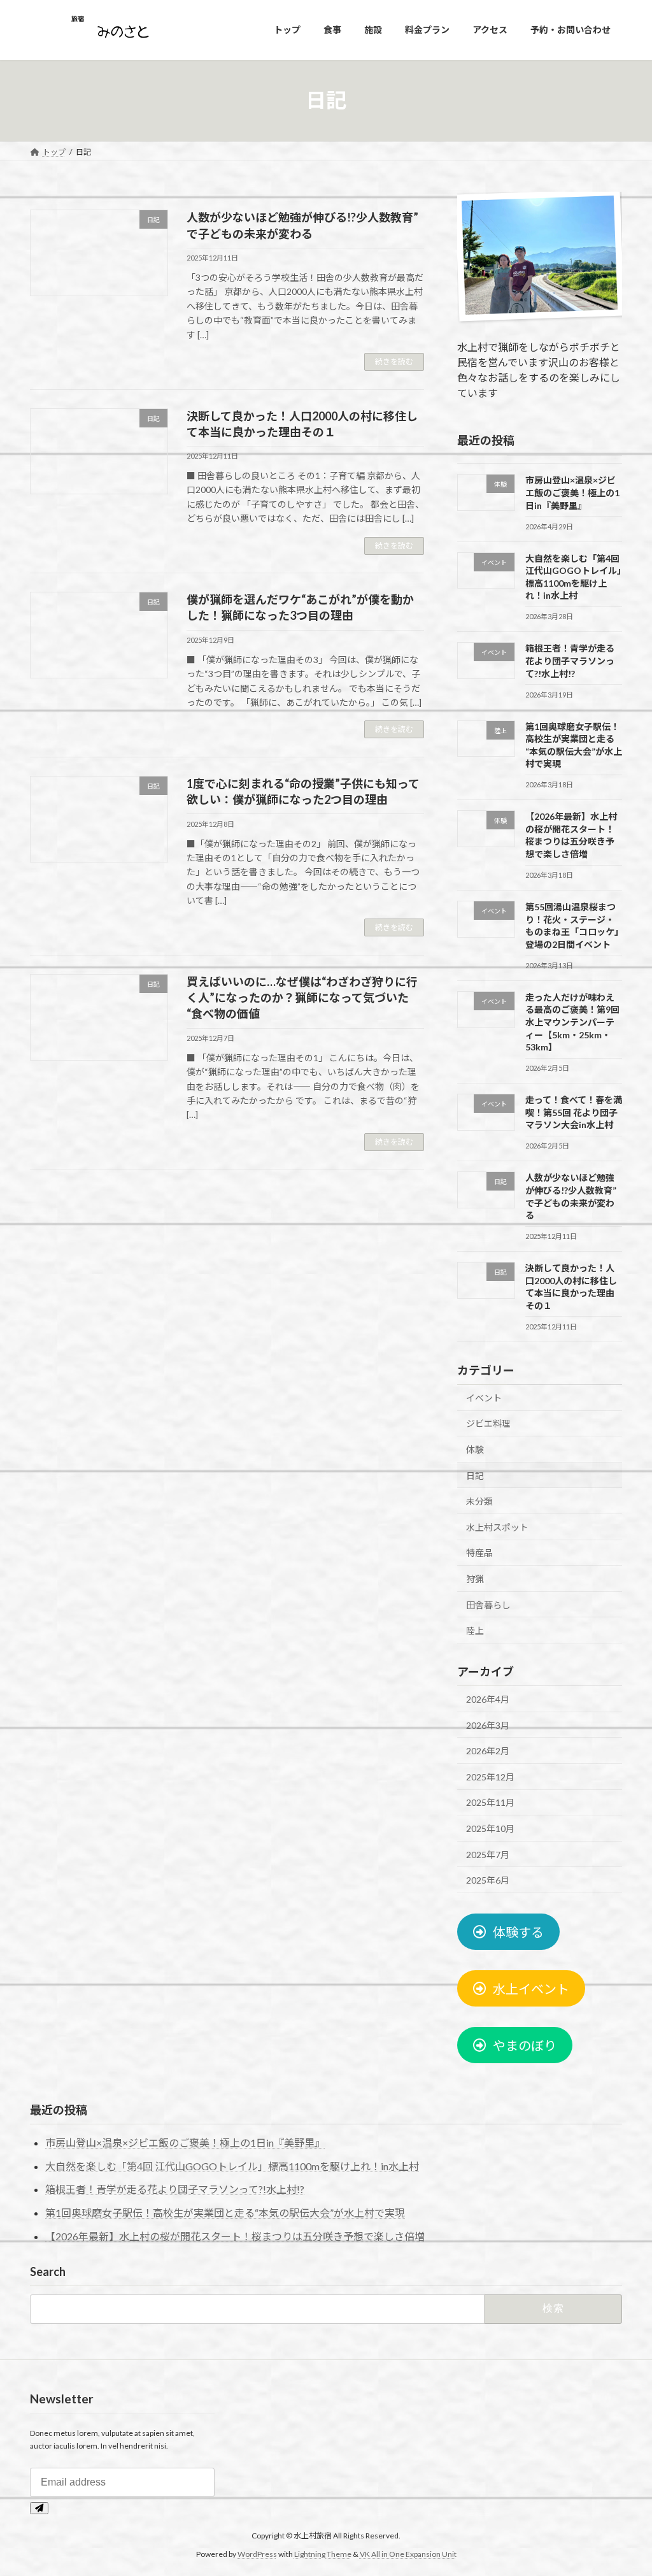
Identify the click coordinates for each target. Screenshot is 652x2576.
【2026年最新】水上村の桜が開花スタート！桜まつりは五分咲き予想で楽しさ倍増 (235, 2236)
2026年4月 (488, 1699)
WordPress (257, 2553)
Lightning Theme (323, 2553)
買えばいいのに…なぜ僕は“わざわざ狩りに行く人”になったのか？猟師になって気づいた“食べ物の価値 (302, 998)
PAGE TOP (624, 2487)
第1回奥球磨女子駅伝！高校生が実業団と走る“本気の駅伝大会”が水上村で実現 (225, 2213)
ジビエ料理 (488, 1423)
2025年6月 (488, 1880)
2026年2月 (488, 1751)
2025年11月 (490, 1802)
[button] (508, 1932)
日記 (475, 1475)
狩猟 (475, 1579)
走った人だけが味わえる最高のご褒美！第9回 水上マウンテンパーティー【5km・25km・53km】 (572, 1021)
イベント (484, 1397)
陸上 (475, 1630)
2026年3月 (488, 1725)
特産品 (479, 1553)
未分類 (479, 1501)
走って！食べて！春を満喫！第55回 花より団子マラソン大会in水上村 (574, 1112)
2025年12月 (490, 1776)
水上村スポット (497, 1527)
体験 (475, 1449)
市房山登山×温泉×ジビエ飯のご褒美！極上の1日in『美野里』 (572, 492)
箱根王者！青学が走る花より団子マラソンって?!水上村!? (570, 661)
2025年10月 (490, 1828)
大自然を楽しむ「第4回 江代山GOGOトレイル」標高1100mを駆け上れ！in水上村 (232, 2166)
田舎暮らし (488, 1604)
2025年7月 (488, 1854)
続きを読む (394, 361)
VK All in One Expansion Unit (408, 2553)
